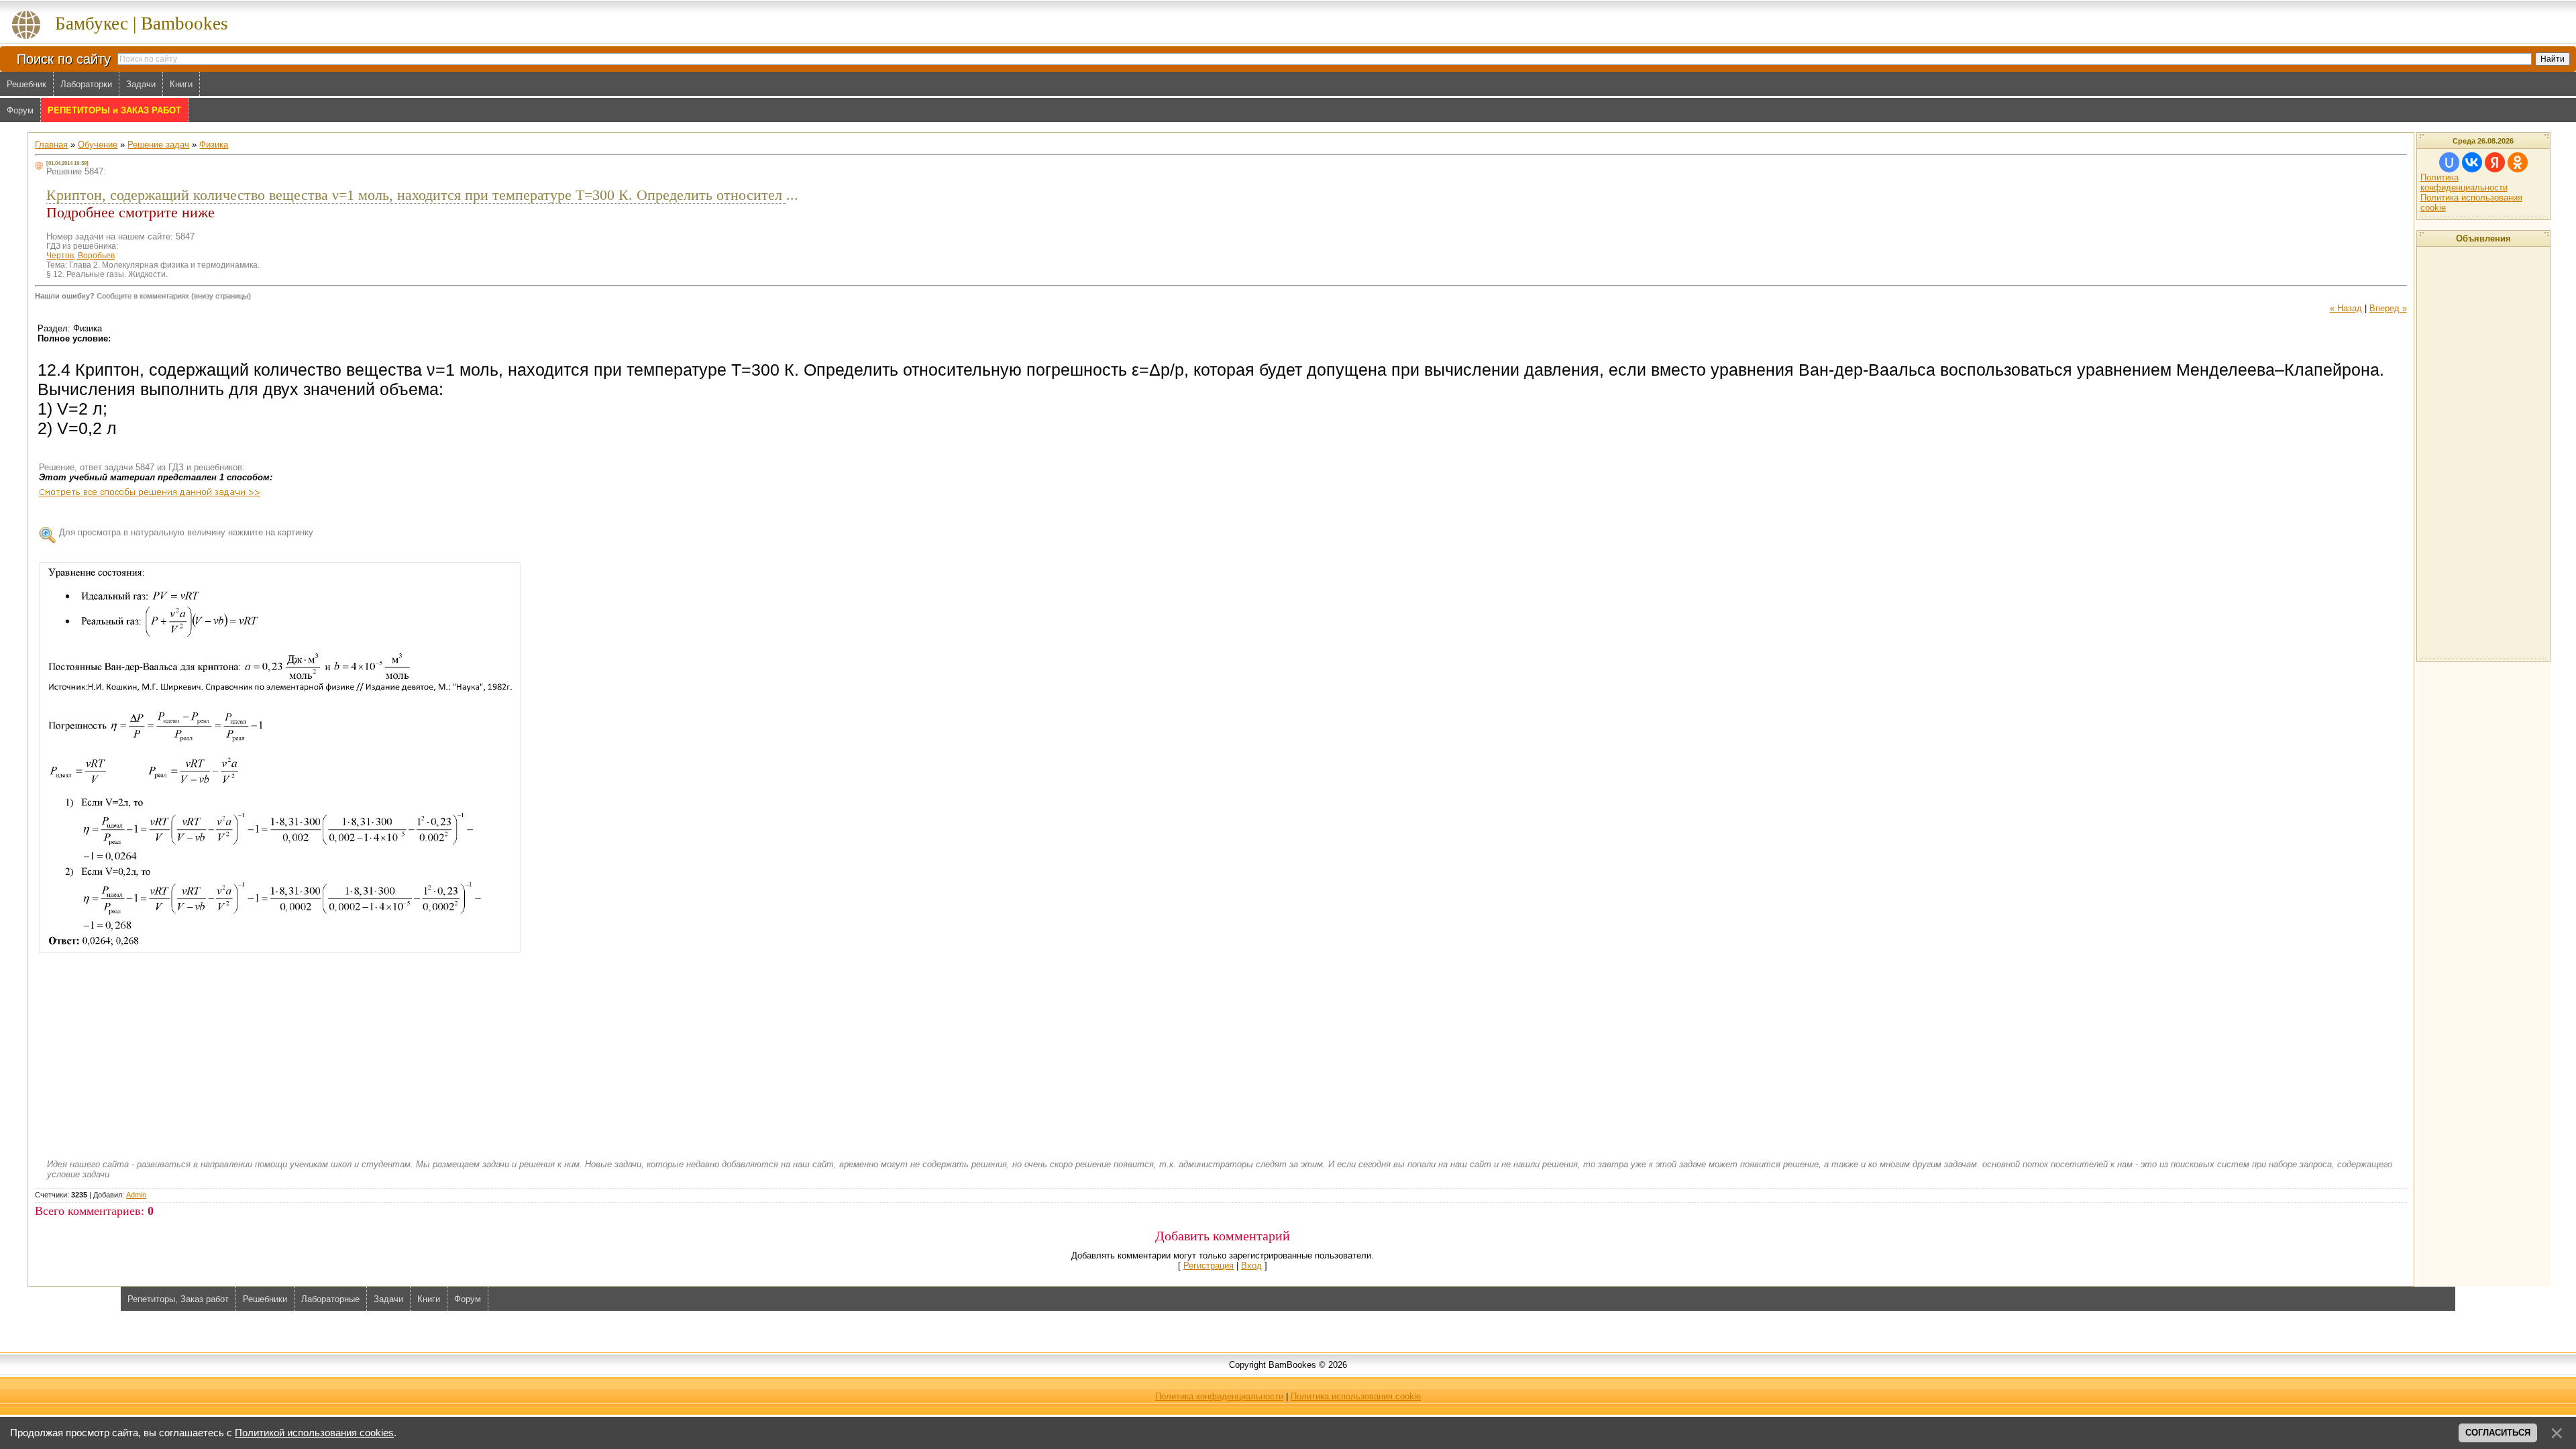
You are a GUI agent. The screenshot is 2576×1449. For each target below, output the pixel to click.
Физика (214, 145)
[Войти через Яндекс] (2495, 162)
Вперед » (2388, 308)
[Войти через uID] (2449, 162)
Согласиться (2498, 1433)
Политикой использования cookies (314, 1433)
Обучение (98, 145)
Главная (51, 145)
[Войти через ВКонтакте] (2472, 162)
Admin (136, 1195)
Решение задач (158, 145)
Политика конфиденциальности (2464, 182)
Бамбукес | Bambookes (142, 23)
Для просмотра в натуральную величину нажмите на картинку (186, 532)
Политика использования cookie (1356, 1396)
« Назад (2346, 308)
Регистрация (1209, 1266)
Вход (1251, 1266)
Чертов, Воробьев (80, 256)
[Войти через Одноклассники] (2518, 162)
